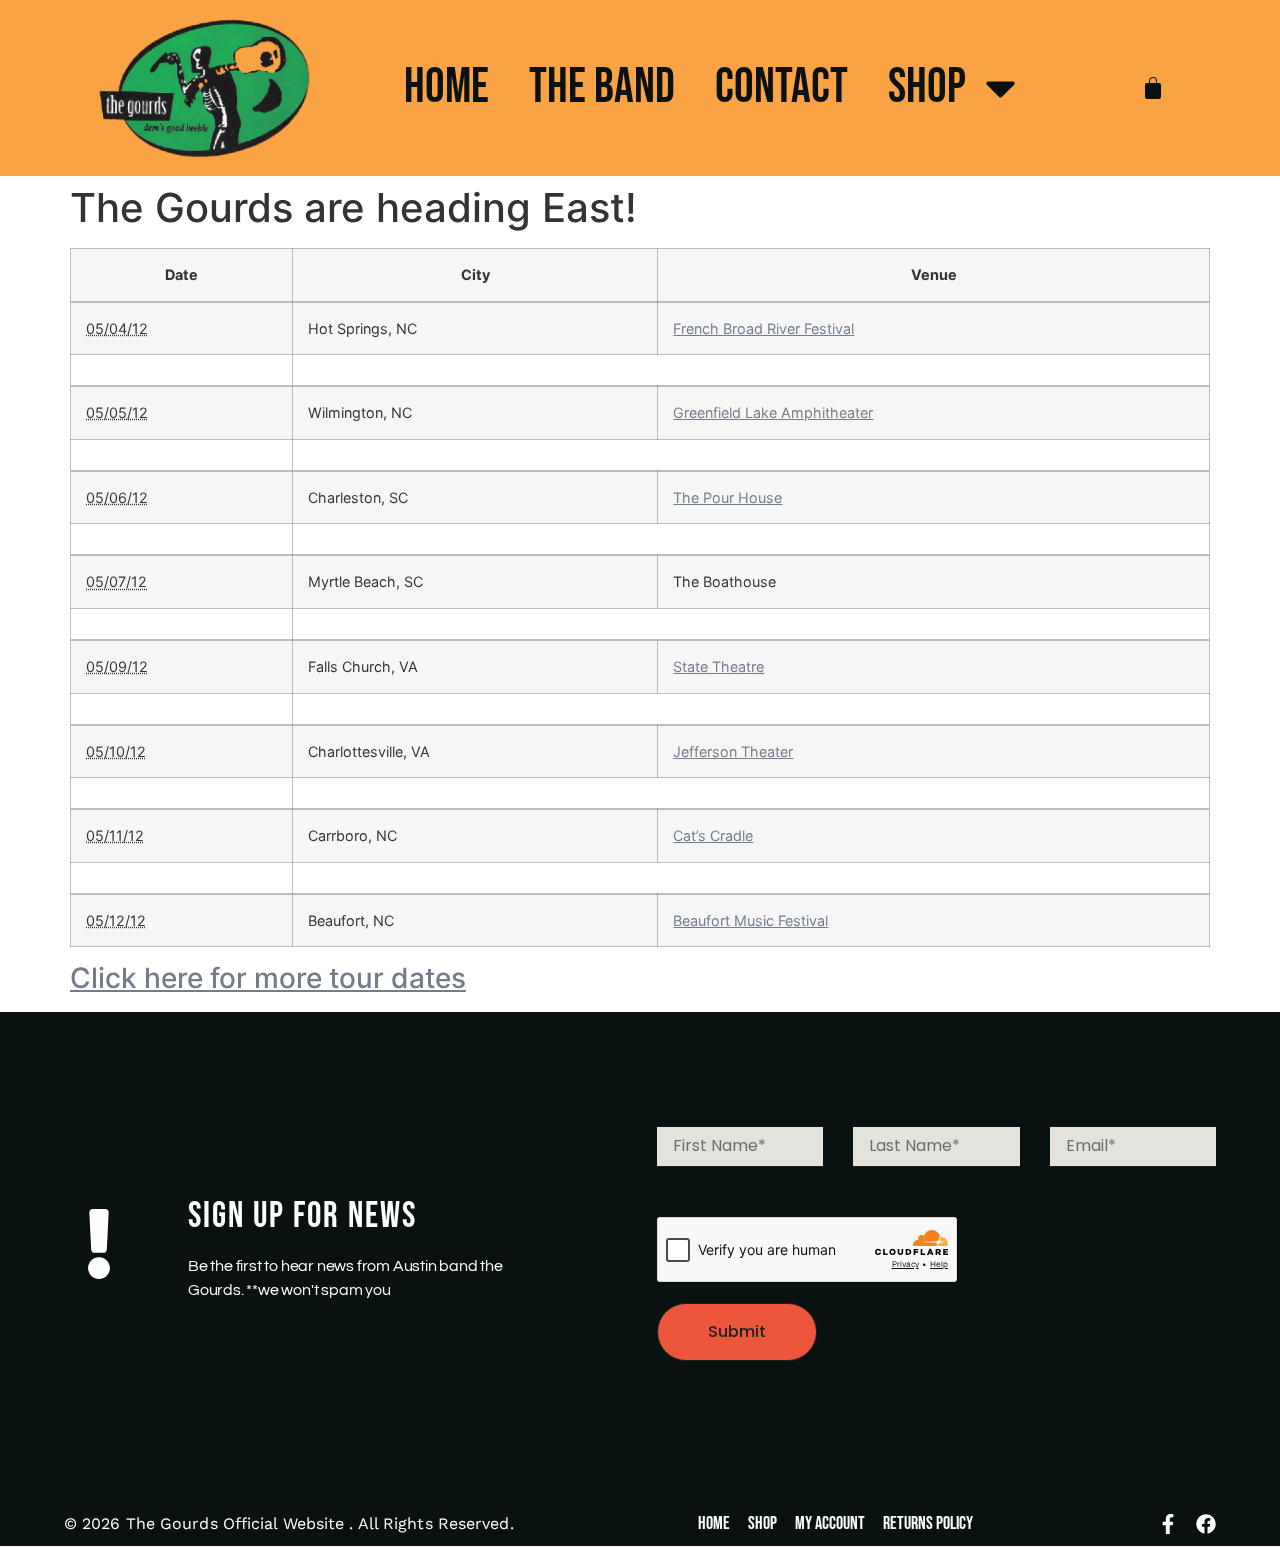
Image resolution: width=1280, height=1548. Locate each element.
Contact (781, 87)
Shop (927, 87)
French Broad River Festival (763, 328)
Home (446, 87)
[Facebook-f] (1168, 1524)
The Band (602, 87)
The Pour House (727, 497)
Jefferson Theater (733, 751)
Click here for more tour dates (268, 978)
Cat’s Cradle (713, 835)
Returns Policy (928, 1523)
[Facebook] (1206, 1524)
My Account (830, 1523)
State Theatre (718, 666)
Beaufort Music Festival (750, 920)
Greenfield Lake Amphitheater (773, 412)
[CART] (1153, 88)
